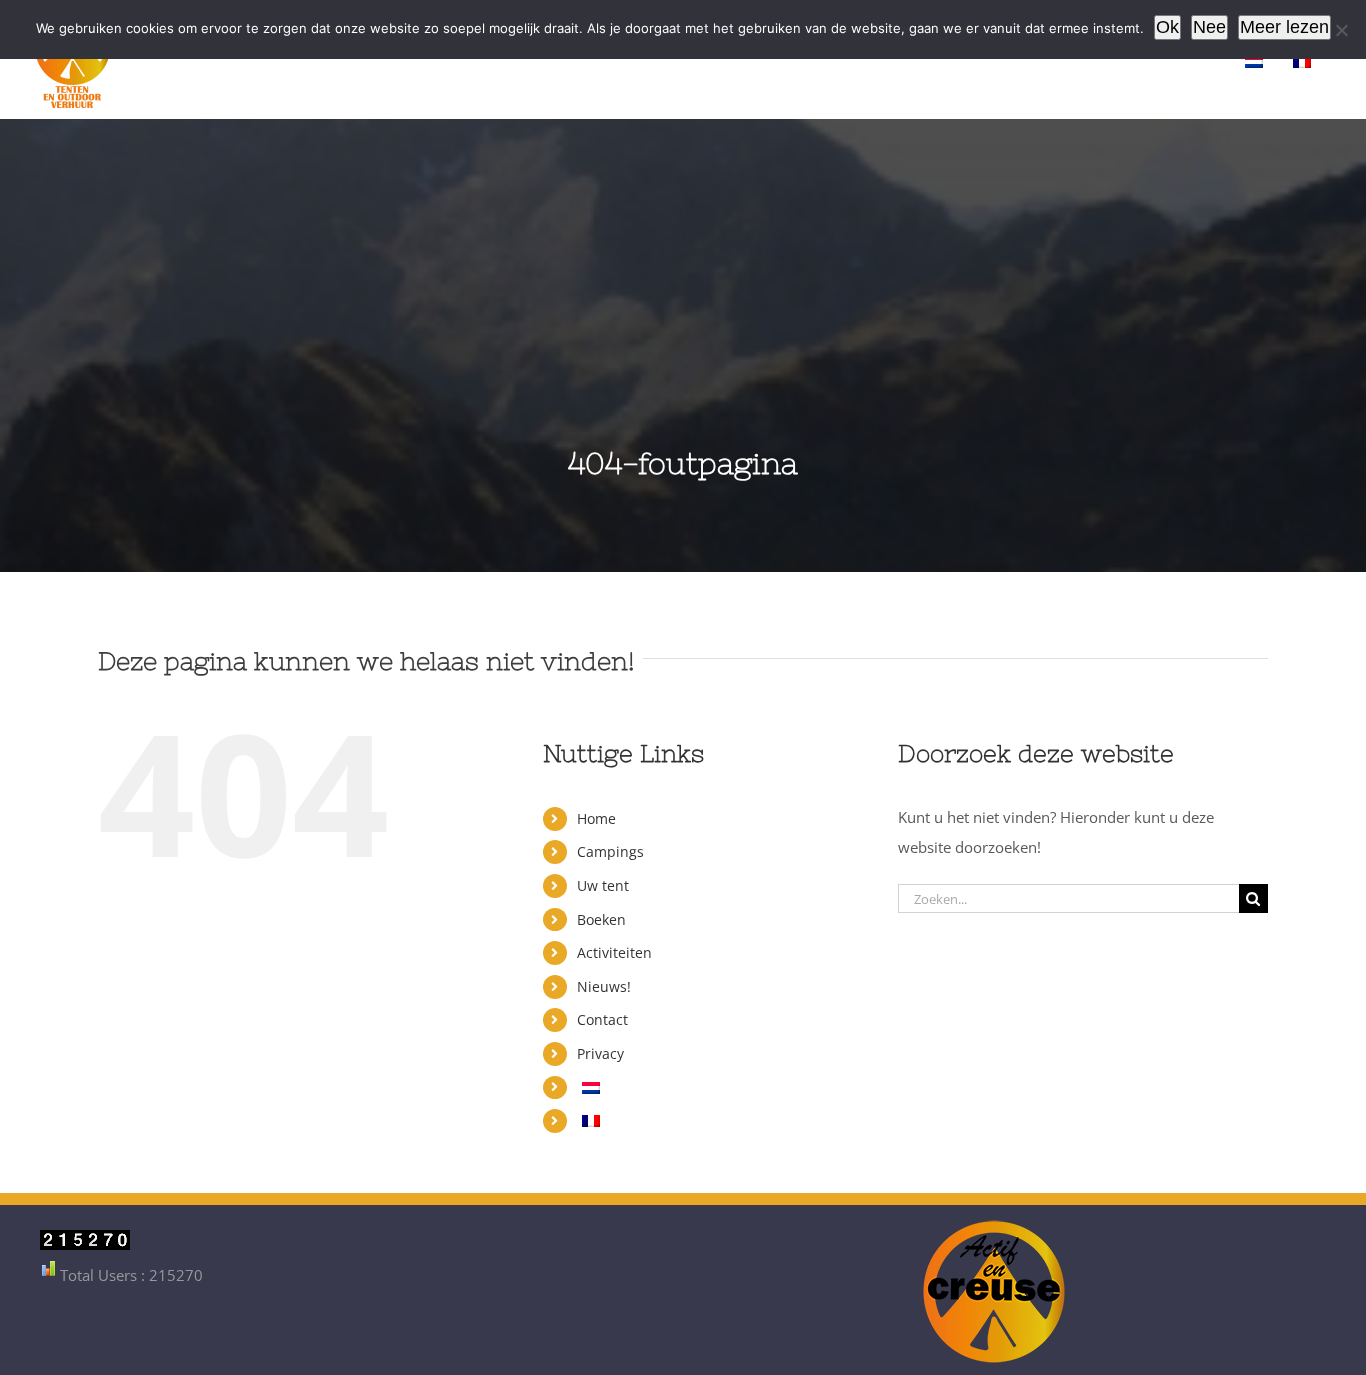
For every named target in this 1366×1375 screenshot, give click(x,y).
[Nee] (1341, 30)
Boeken (601, 919)
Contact (602, 1019)
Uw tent (603, 885)
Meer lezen (1284, 27)
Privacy (600, 1053)
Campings (610, 851)
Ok (1167, 27)
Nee (1209, 27)
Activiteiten (614, 952)
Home (596, 818)
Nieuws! (604, 986)
